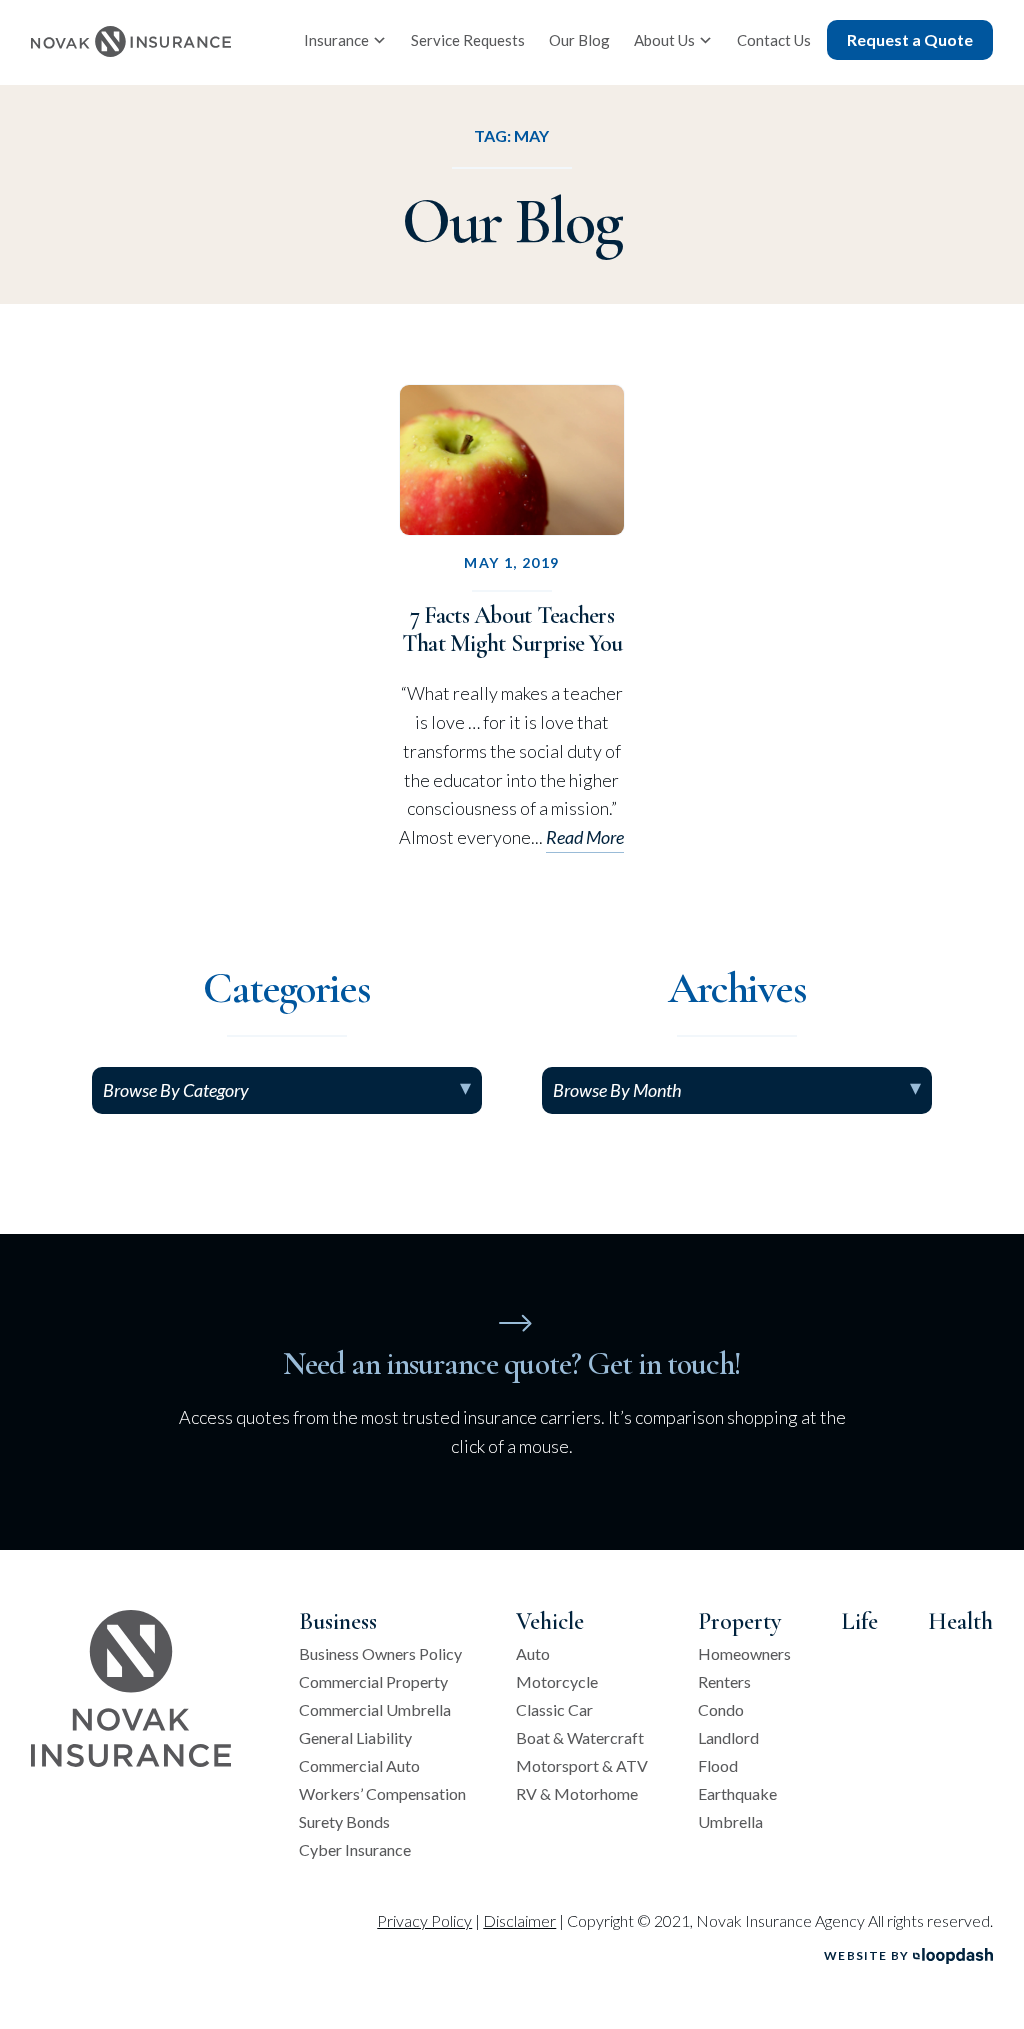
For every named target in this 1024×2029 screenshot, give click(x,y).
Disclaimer (519, 1920)
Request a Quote (910, 39)
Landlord (728, 1738)
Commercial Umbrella (375, 1710)
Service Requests (468, 40)
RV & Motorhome (577, 1794)
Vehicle (550, 1621)
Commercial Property (373, 1682)
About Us (664, 40)
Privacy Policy (424, 1920)
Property (739, 1621)
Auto (533, 1654)
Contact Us (774, 40)
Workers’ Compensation (382, 1794)
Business (338, 1621)
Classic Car (554, 1710)
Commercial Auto (359, 1766)
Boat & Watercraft (580, 1738)
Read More (585, 837)
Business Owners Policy (380, 1654)
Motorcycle (557, 1682)
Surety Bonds (344, 1822)
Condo (721, 1710)
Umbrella (730, 1822)
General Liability (355, 1738)
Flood (718, 1766)
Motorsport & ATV (582, 1766)
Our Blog (579, 40)
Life (859, 1621)
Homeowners (744, 1654)
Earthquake (737, 1794)
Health (960, 1621)
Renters (724, 1682)
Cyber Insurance (355, 1850)
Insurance (336, 40)
